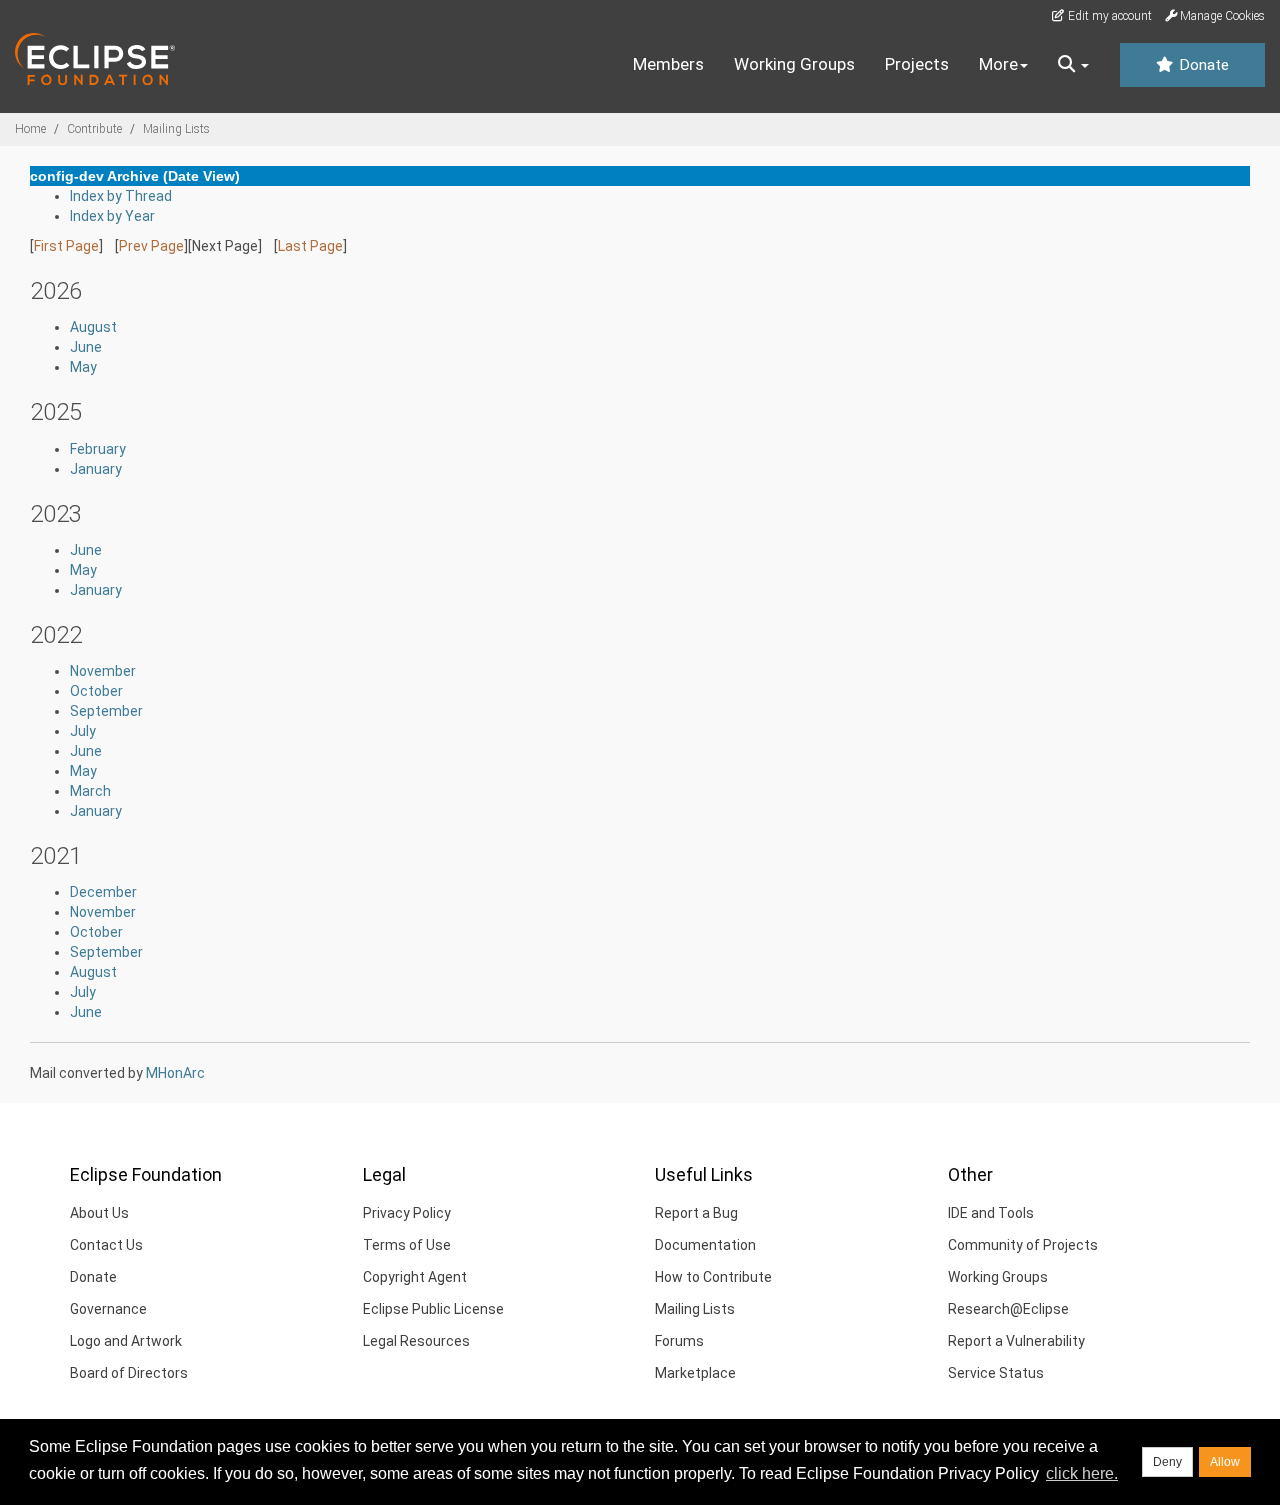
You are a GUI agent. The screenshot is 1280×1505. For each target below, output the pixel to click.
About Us (99, 1213)
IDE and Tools (991, 1213)
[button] (1073, 65)
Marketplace (695, 1373)
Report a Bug (696, 1213)
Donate (1202, 65)
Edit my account (1108, 16)
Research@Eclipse (1008, 1309)
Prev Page (151, 246)
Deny (1167, 1462)
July (83, 731)
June (86, 347)
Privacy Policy (407, 1213)
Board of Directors (129, 1373)
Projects (917, 64)
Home (30, 129)
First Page (66, 246)
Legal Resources (416, 1341)
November (103, 671)
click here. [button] (1082, 1473)
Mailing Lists (176, 129)
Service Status (996, 1373)
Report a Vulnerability (1016, 1341)
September (106, 711)
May (83, 367)
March (90, 791)
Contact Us (106, 1245)
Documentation (705, 1245)
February (98, 449)
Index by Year (112, 216)
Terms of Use (407, 1245)
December (103, 892)
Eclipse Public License (433, 1309)
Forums (679, 1341)
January (96, 469)
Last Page (310, 246)
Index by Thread (121, 196)
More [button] (998, 64)
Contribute (94, 129)
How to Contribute (713, 1277)
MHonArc (175, 1073)
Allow (1225, 1462)
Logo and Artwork (126, 1341)
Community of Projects (1023, 1245)
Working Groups (794, 64)
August (93, 327)
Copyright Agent (415, 1277)
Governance (108, 1309)
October (96, 691)
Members (668, 64)
